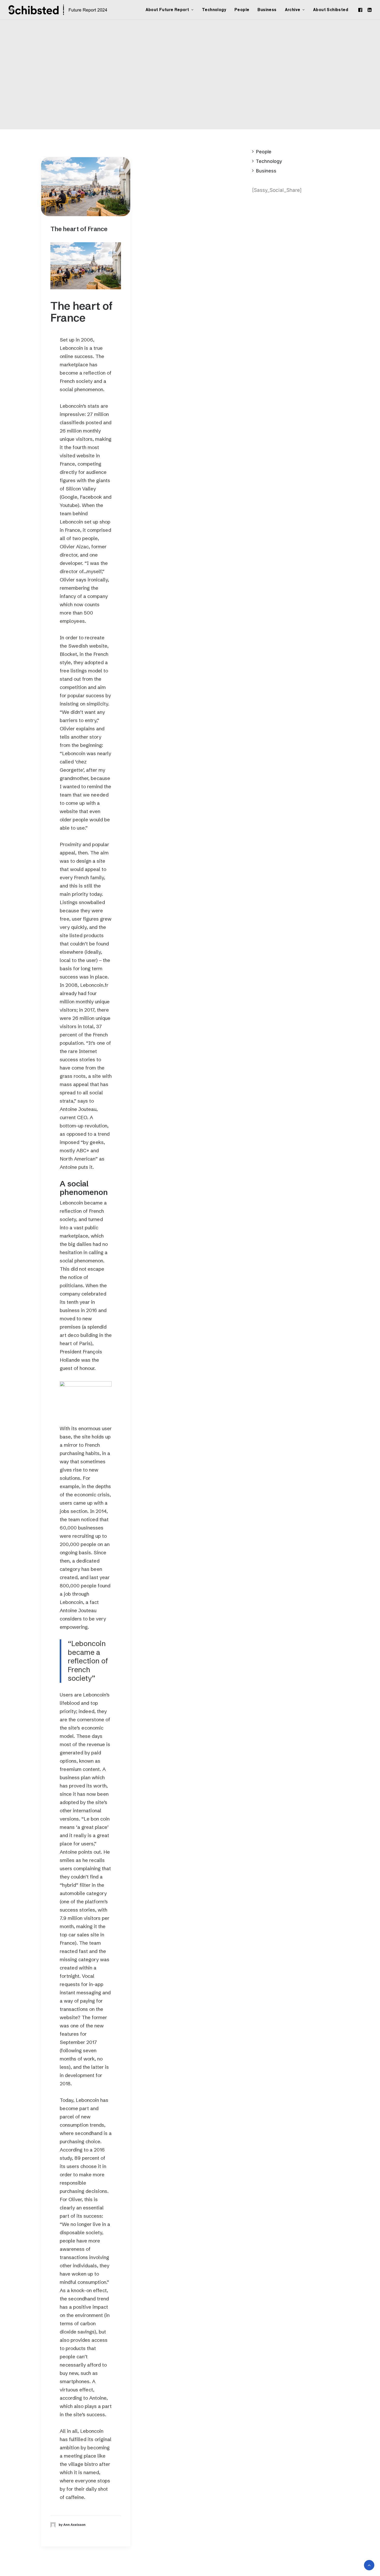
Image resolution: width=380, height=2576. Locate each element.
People (242, 10)
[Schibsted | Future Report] (64, 10)
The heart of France (79, 229)
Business (267, 10)
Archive (293, 10)
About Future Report (167, 10)
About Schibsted (331, 10)
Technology (214, 10)
